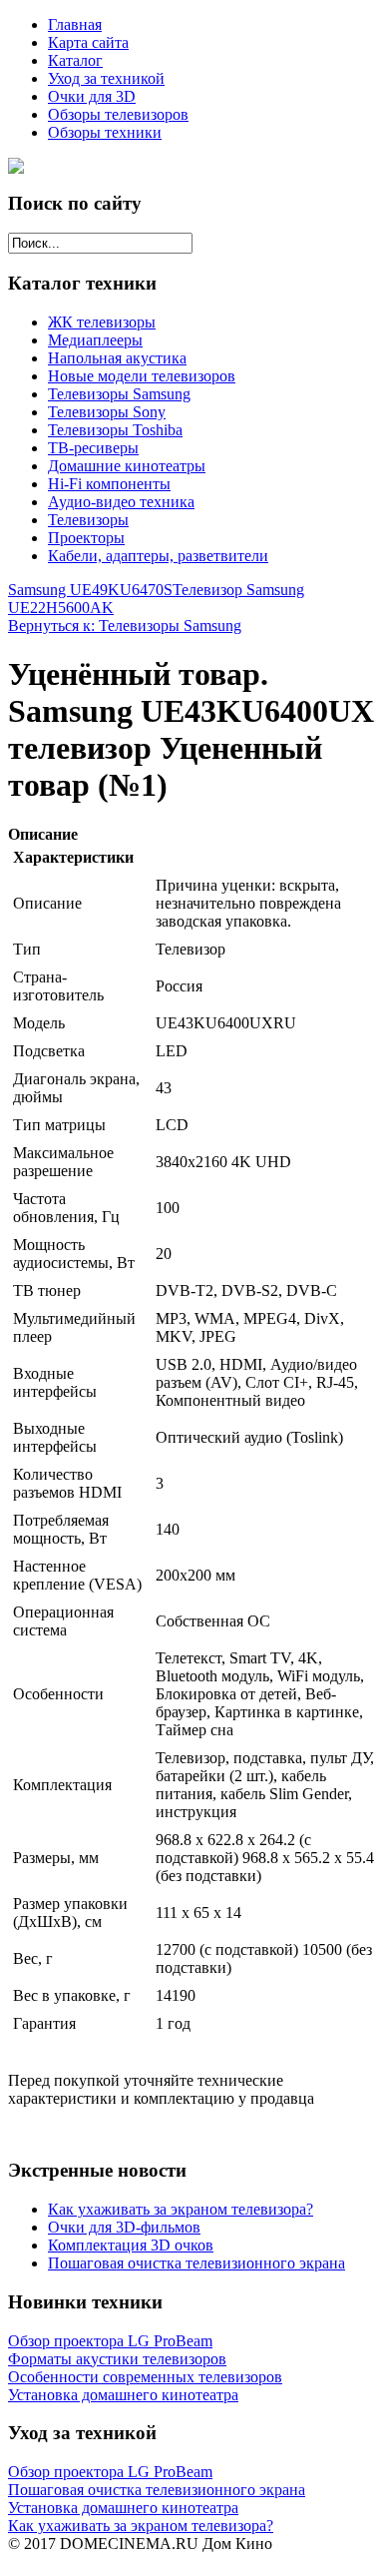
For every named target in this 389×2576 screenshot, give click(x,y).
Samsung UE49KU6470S (90, 590)
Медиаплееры (95, 340)
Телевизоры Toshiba (115, 430)
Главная (75, 24)
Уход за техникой (106, 78)
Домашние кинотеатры (127, 466)
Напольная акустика (117, 358)
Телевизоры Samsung (119, 394)
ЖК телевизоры (102, 322)
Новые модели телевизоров (142, 376)
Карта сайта (88, 42)
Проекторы (86, 538)
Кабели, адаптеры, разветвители (158, 556)
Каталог (75, 60)
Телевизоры (88, 520)
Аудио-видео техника (121, 502)
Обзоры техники (105, 132)
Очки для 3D (92, 96)
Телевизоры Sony (107, 412)
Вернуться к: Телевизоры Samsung (125, 626)
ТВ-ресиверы (93, 448)
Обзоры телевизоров (118, 114)
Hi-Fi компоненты (109, 484)
